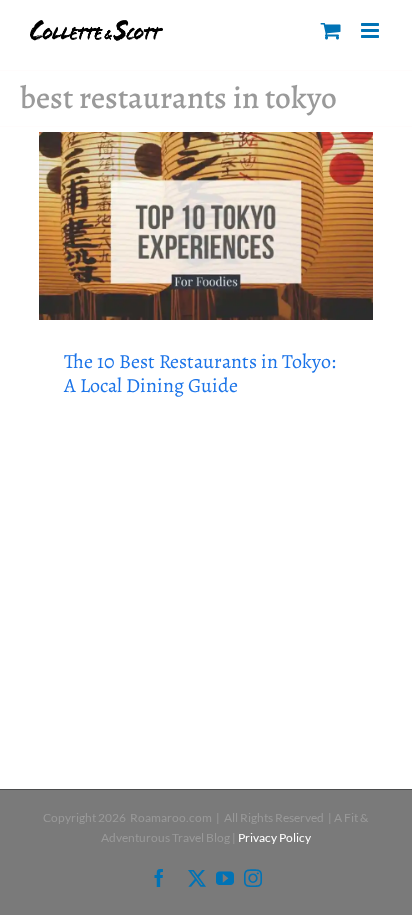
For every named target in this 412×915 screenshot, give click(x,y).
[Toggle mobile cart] (331, 30)
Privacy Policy (274, 837)
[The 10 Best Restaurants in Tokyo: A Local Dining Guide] (206, 226)
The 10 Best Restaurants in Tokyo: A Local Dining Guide (200, 373)
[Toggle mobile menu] (371, 30)
